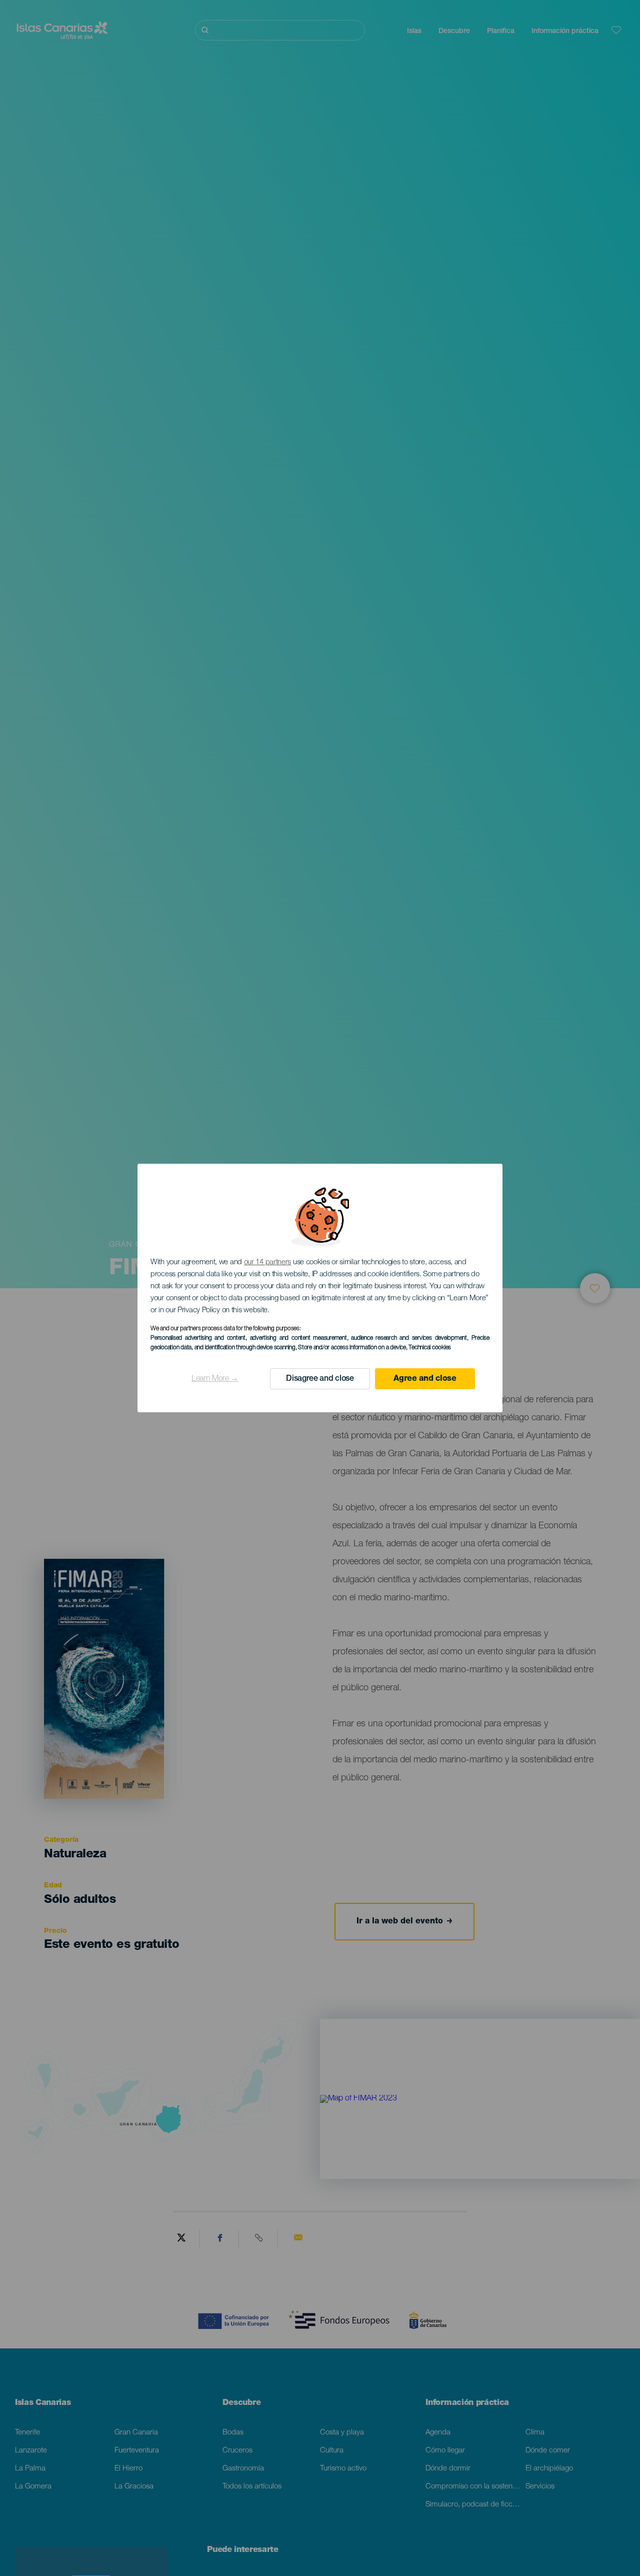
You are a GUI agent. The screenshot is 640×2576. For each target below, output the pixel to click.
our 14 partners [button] (268, 1262)
